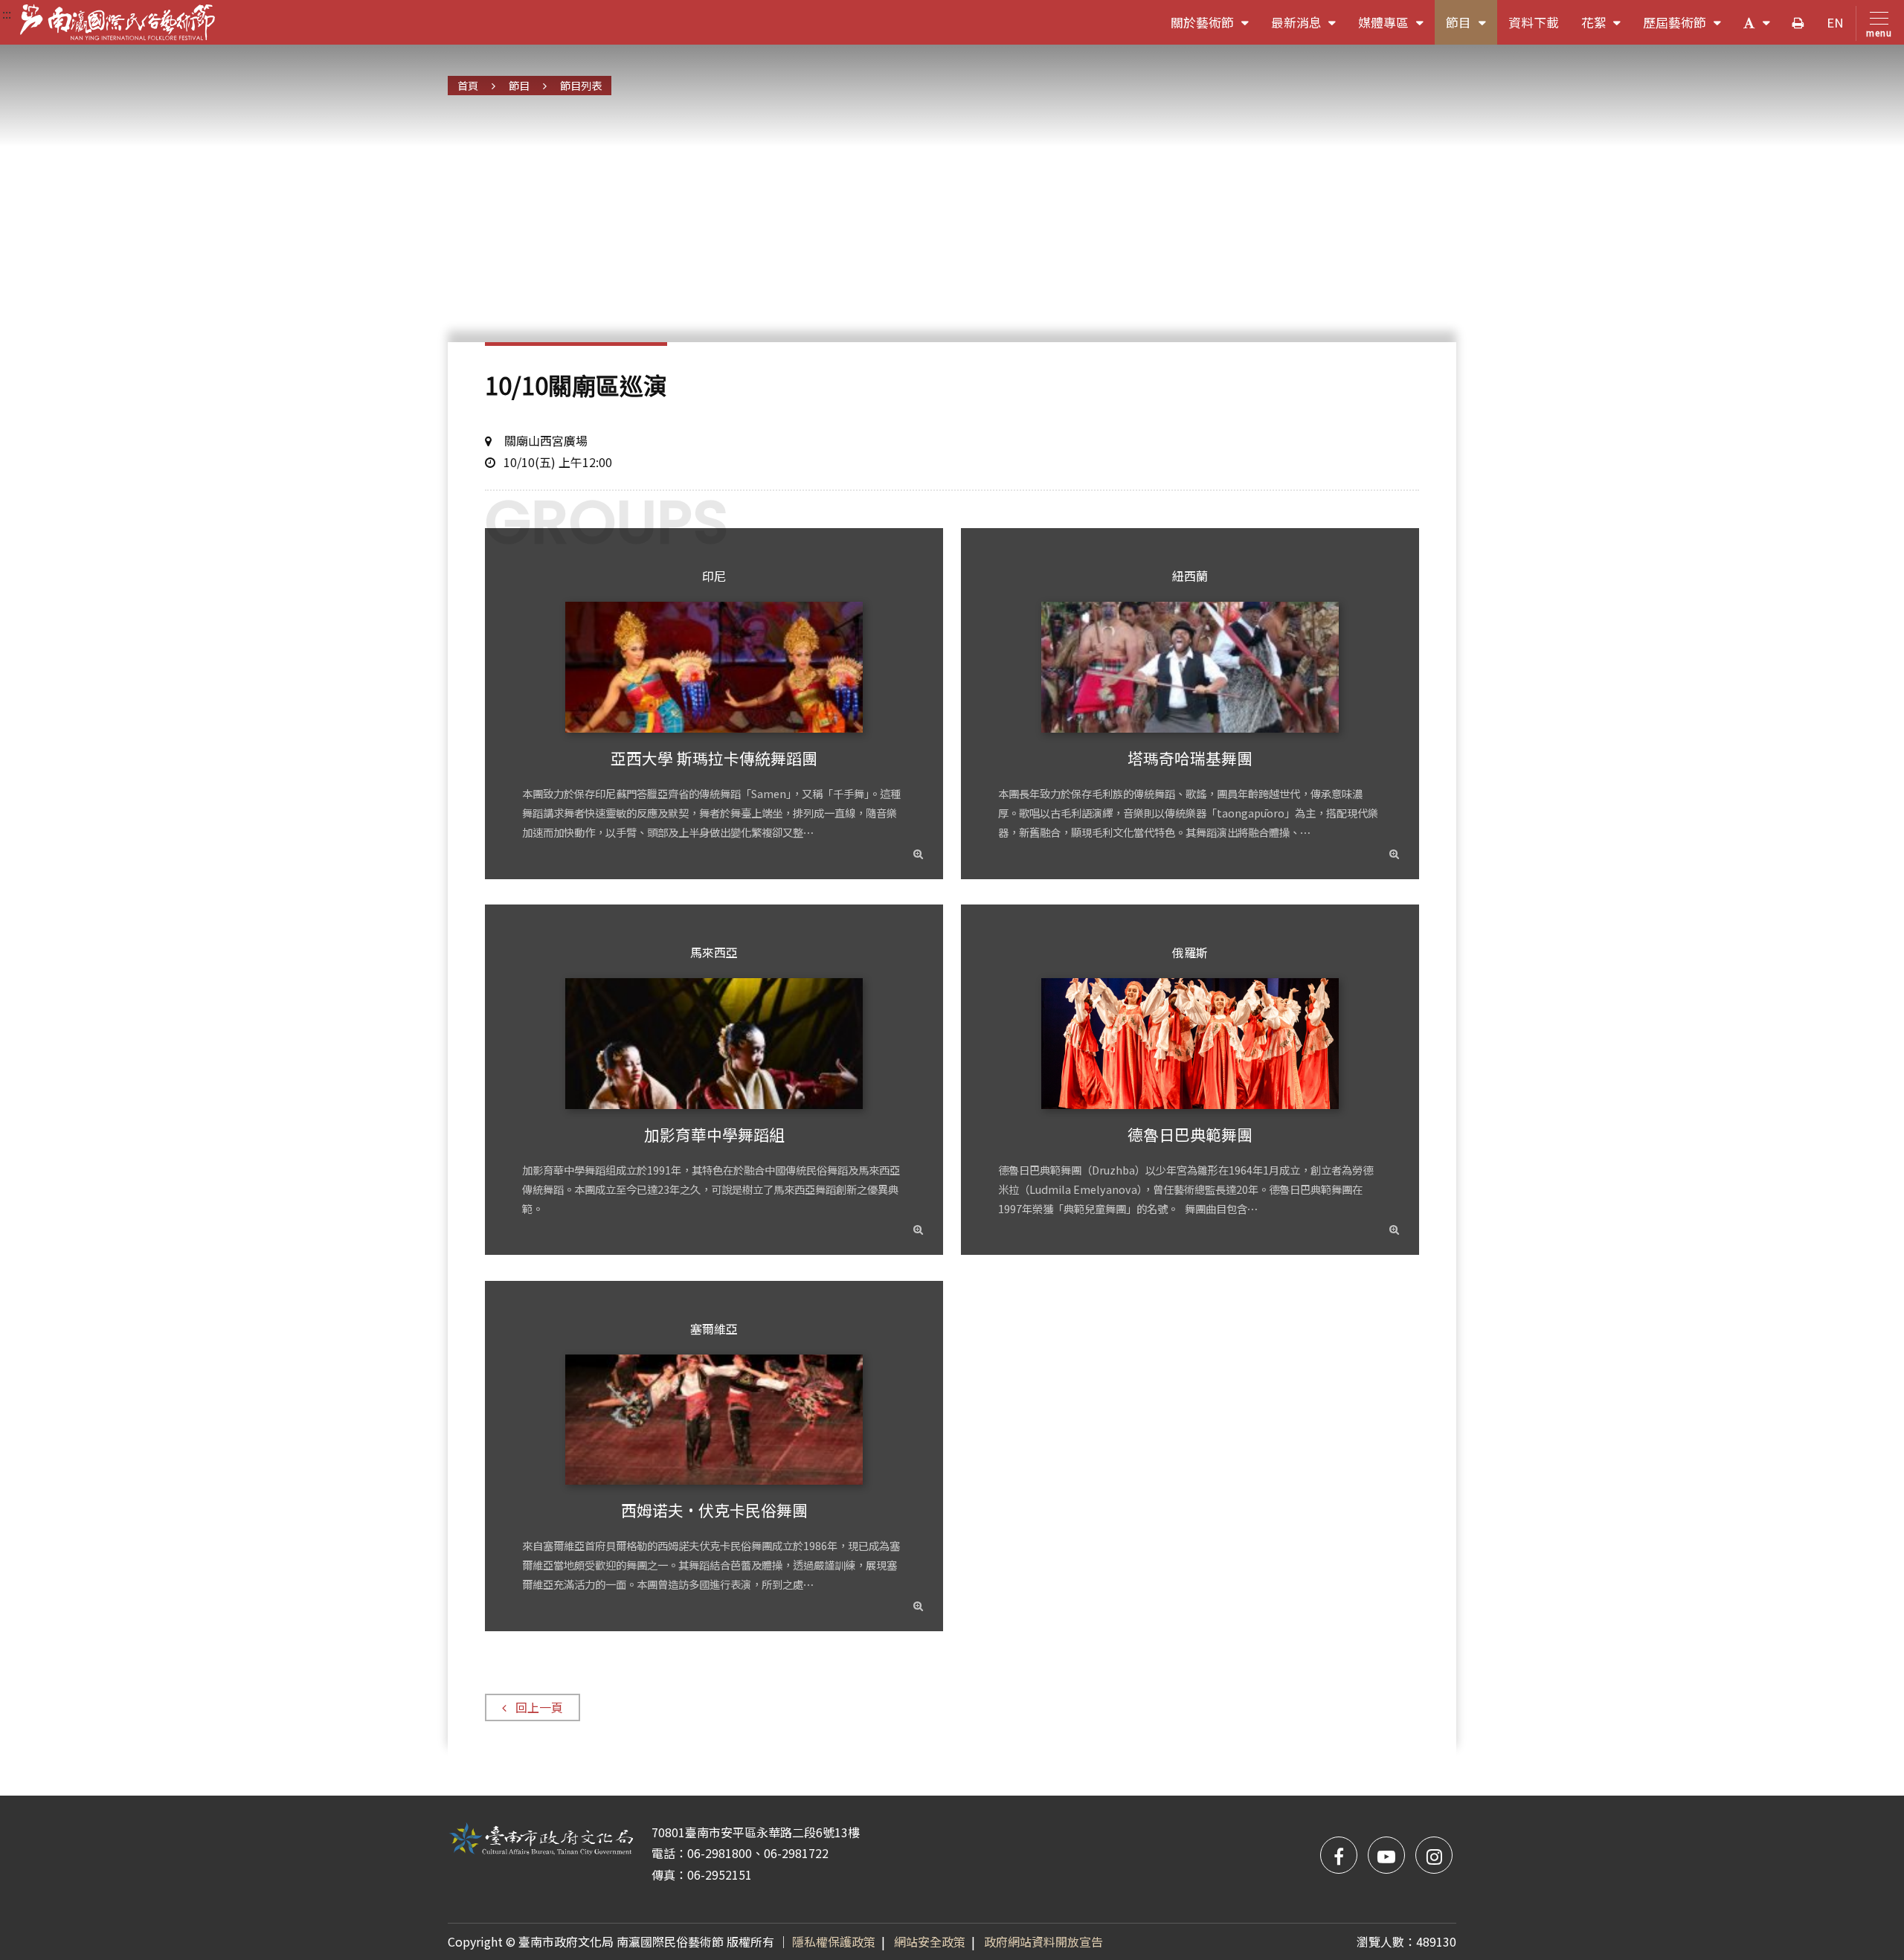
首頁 (468, 85)
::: (7, 13)
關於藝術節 (1215, 29)
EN (1835, 22)
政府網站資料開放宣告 (1043, 1941)
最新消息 (1309, 29)
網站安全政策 (930, 1941)
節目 (1472, 29)
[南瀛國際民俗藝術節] (118, 22)
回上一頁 (539, 1707)
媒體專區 (1396, 29)
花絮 (1607, 29)
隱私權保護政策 (834, 1941)
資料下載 (1534, 22)
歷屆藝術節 (1688, 29)
